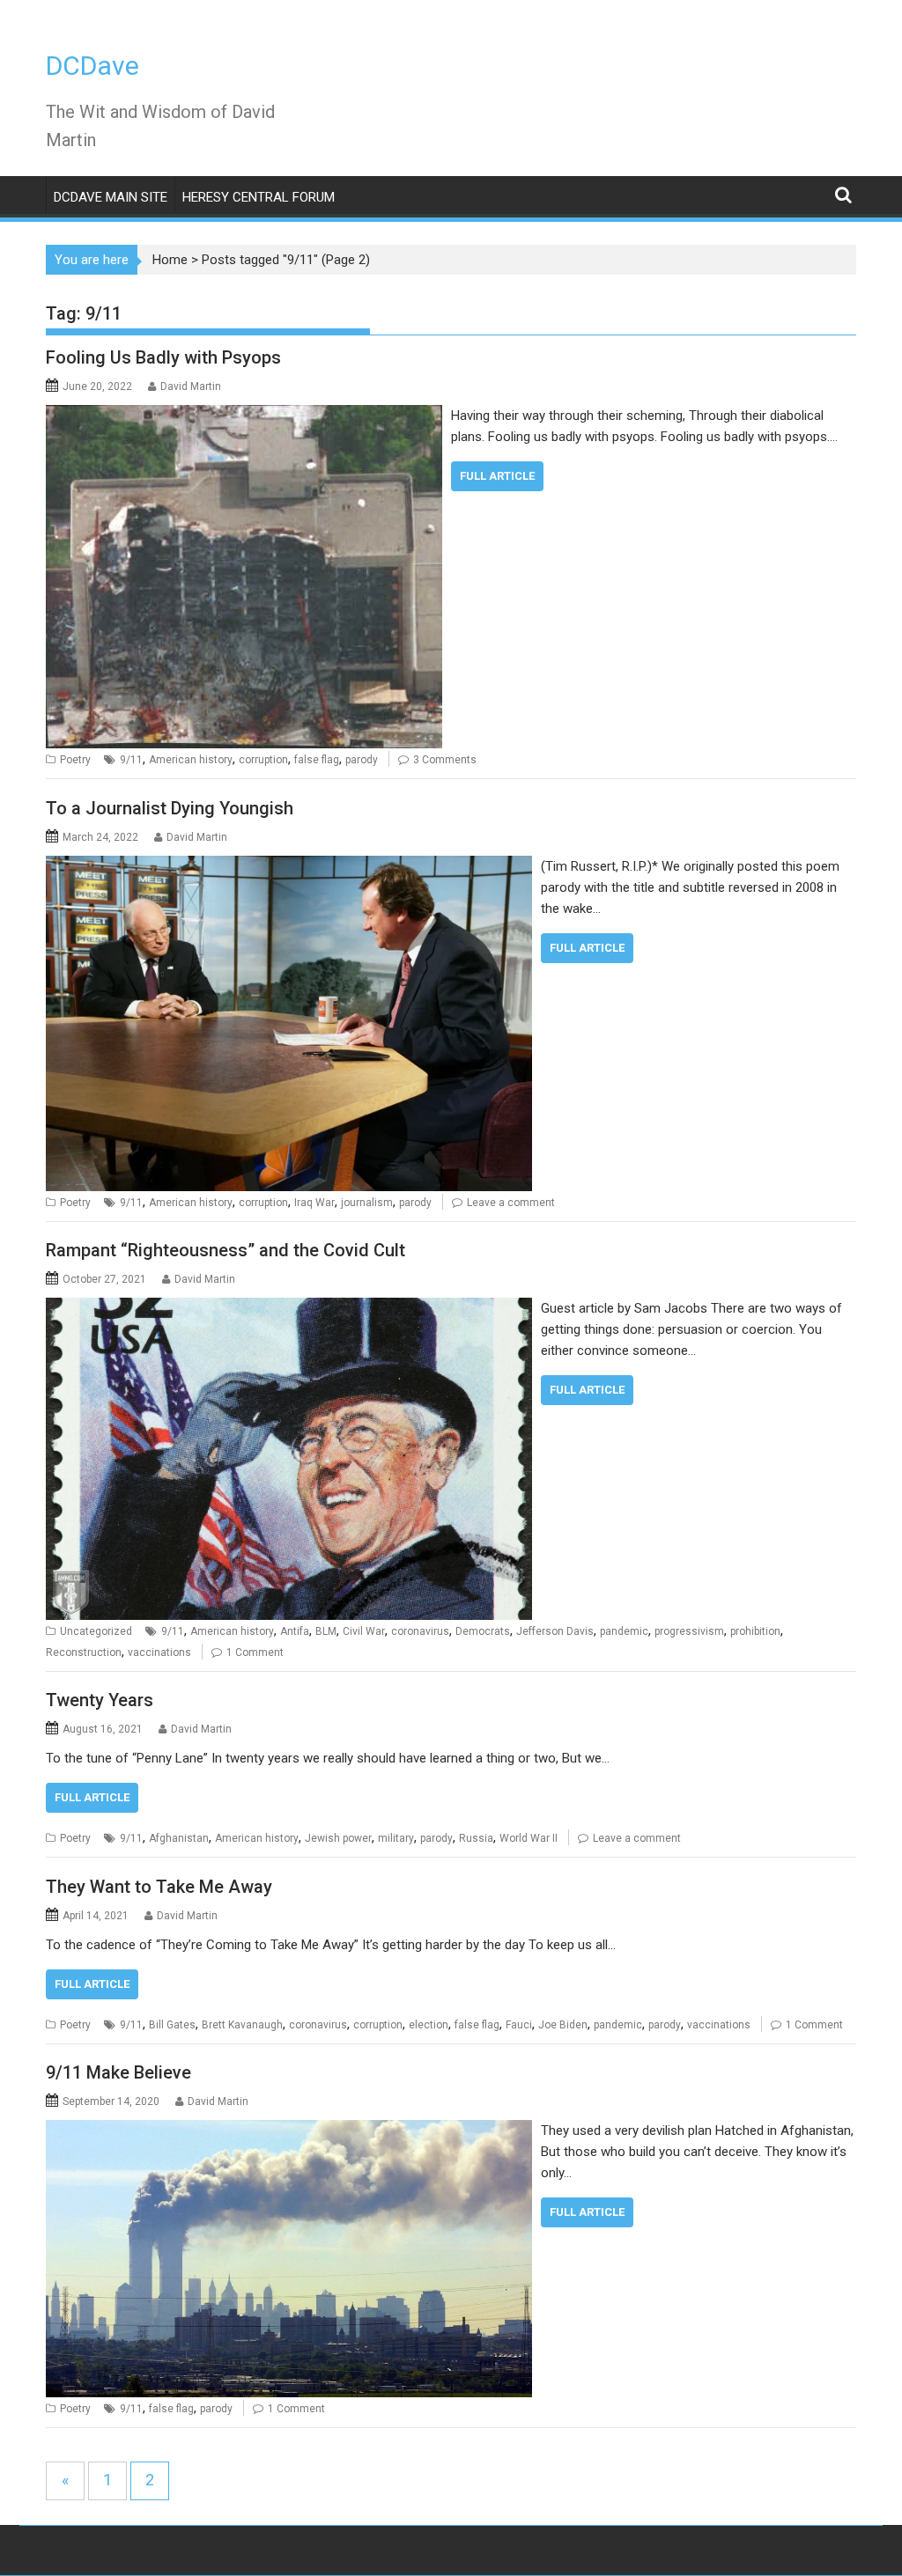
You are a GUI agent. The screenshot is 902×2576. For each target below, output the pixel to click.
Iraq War (314, 1203)
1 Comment (255, 1652)
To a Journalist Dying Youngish (170, 808)
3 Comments (445, 760)
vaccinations (159, 1652)
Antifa (295, 1631)
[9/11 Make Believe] (289, 2131)
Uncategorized (96, 1631)
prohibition (755, 1631)
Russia (476, 1838)
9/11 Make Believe (118, 2072)
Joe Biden (563, 2025)
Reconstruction (84, 1652)
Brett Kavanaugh (242, 2025)
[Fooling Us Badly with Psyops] (244, 416)
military (396, 1838)
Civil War (364, 1631)
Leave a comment (511, 1203)
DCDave (92, 66)
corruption (263, 760)
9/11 (131, 760)
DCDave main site (111, 197)
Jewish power (338, 1838)
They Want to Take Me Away (159, 1887)
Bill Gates (172, 2025)
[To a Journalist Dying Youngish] (289, 866)
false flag (317, 760)
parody (362, 760)
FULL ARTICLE (497, 476)
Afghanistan (179, 1838)
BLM (326, 1631)
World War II (529, 1838)
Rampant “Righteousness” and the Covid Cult (225, 1250)
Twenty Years (100, 1700)
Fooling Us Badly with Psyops (163, 357)
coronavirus (420, 1631)
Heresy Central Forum (259, 197)
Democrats (483, 1631)
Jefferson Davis (555, 1631)
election (429, 2025)
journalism (367, 1203)
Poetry (75, 760)
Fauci (519, 2025)
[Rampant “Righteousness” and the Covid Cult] (289, 1308)
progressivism (689, 1631)
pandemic (624, 1631)
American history (191, 760)
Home (170, 260)
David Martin (191, 386)
